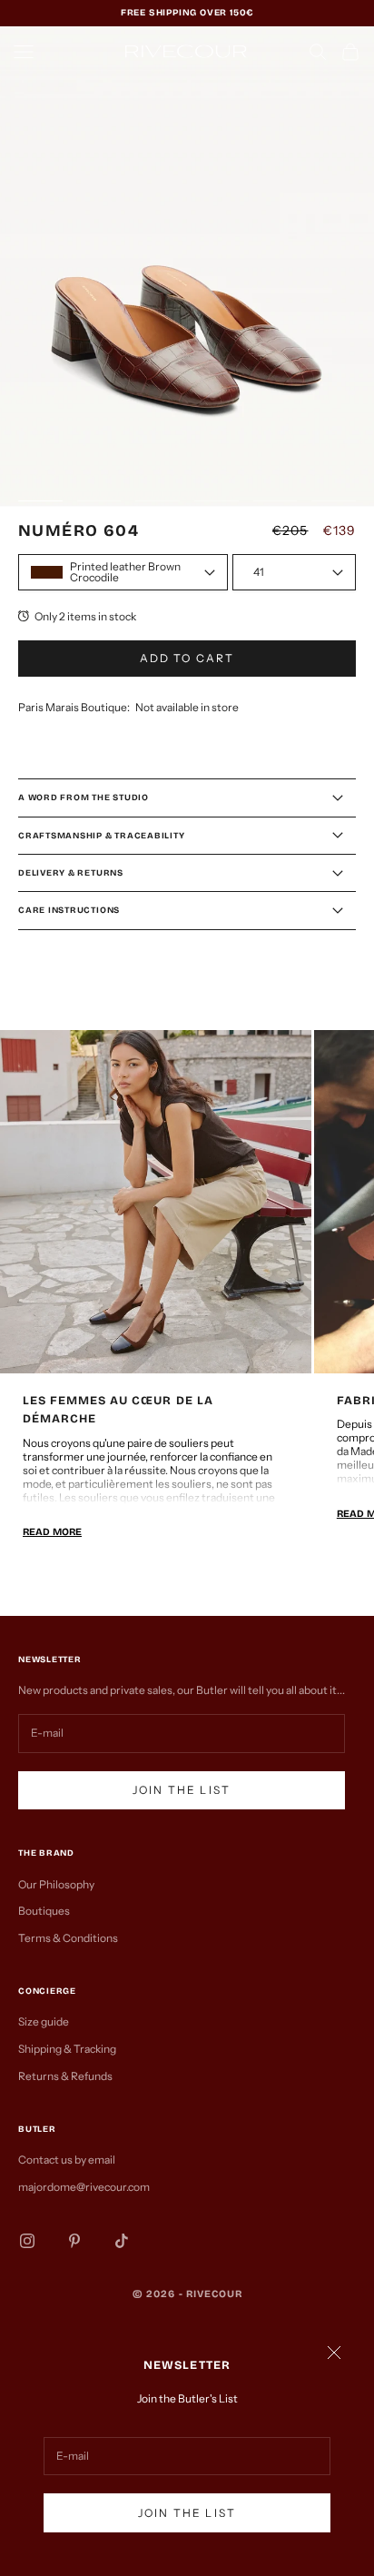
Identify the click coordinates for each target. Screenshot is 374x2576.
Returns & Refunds (65, 2076)
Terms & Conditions (68, 1938)
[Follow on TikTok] (122, 2241)
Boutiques (44, 1911)
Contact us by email (67, 2160)
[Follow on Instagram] (27, 2241)
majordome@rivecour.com (84, 2187)
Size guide (44, 2021)
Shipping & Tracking (67, 2049)
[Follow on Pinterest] (74, 2241)
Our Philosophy (56, 1884)
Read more (52, 1532)
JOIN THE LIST (187, 2513)
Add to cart (187, 658)
